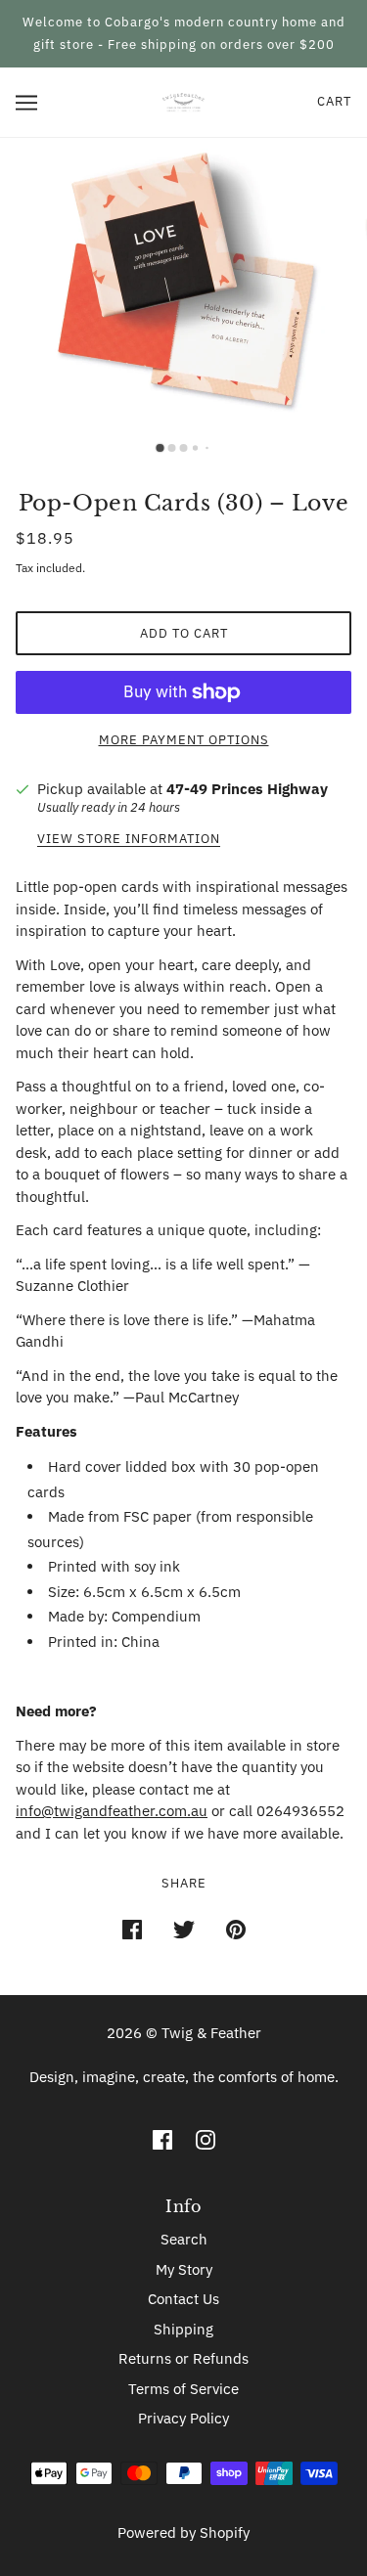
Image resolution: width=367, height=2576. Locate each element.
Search (184, 2239)
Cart (334, 101)
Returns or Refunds (183, 2358)
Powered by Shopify (183, 2532)
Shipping (183, 2329)
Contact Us (183, 2299)
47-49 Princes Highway (247, 789)
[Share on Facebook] (132, 1929)
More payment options (184, 740)
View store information (129, 840)
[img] (162, 2139)
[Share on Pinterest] (236, 1929)
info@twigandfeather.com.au (112, 1811)
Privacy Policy (183, 2418)
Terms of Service (183, 2389)
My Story (184, 2269)
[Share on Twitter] (184, 1929)
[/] (183, 101)
